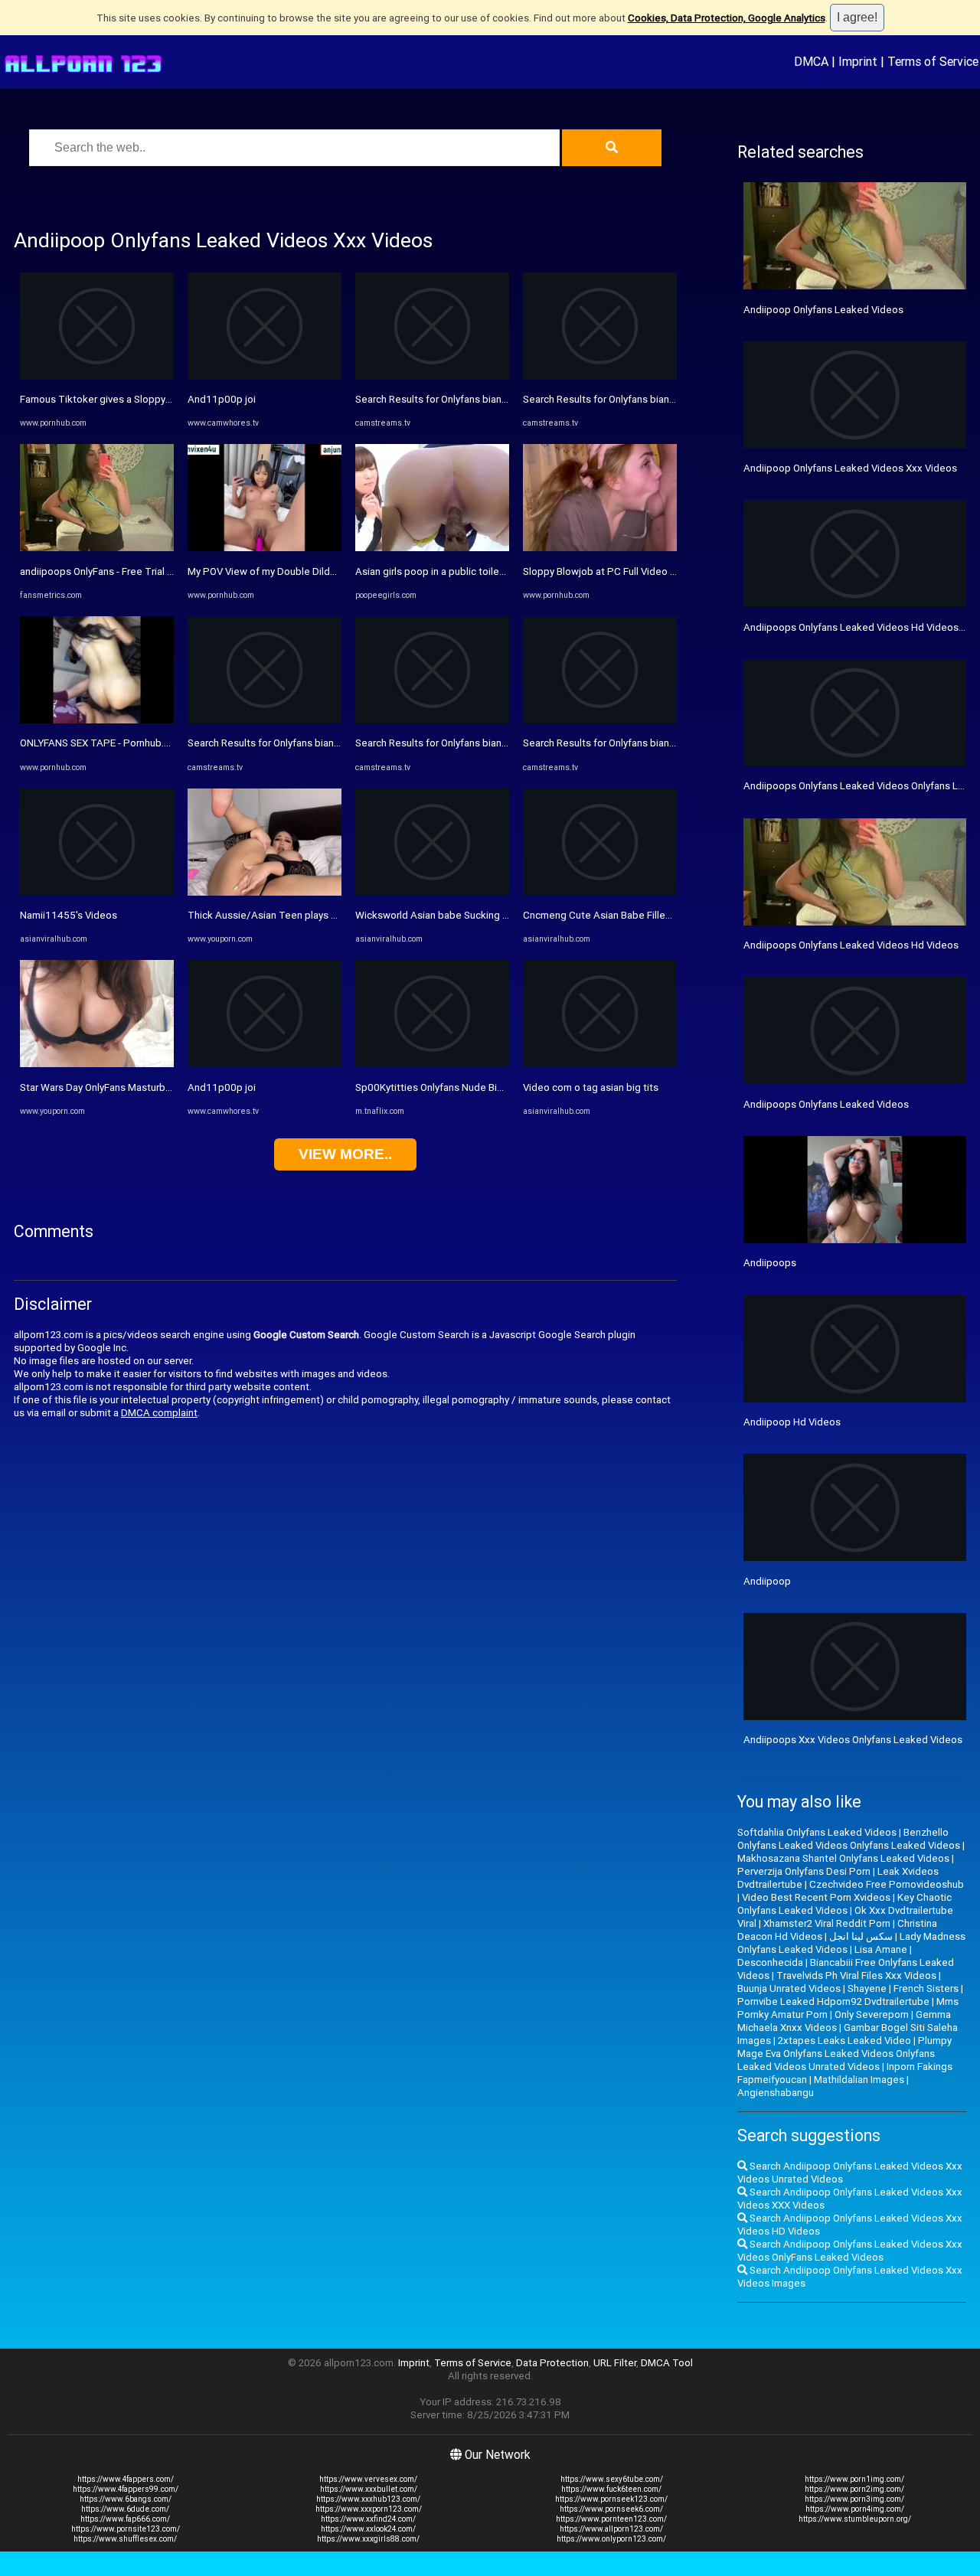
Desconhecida (770, 1962)
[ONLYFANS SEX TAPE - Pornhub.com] (97, 720)
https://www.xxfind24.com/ (368, 2519)
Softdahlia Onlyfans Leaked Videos (817, 1832)
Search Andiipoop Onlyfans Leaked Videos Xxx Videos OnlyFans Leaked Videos (850, 2251)
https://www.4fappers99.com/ (126, 2489)
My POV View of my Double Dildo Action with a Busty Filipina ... (328, 571)
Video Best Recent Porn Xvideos (816, 1897)
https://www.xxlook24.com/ (368, 2529)
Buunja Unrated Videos (789, 1988)
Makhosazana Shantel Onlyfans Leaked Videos (843, 1858)
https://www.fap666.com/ (125, 2519)
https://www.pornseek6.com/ (611, 2509)
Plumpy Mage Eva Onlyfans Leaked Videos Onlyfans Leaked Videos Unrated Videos (844, 2054)
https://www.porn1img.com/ (854, 2479)
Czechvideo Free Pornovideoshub (887, 1884)
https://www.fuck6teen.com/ (611, 2489)
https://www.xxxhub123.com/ (368, 2499)
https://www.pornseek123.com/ (611, 2499)
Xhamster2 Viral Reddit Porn (827, 1923)
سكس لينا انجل (861, 1936)
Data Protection (552, 2363)
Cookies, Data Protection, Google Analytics (727, 18)
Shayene (867, 1988)
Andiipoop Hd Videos (792, 1422)
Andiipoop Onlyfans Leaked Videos (823, 310)
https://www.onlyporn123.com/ (611, 2539)
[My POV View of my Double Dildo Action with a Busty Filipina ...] (265, 548)
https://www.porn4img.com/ (855, 2509)
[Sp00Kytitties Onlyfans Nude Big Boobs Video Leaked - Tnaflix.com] (432, 1064)
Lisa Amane (881, 1949)
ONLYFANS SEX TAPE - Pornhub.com (102, 743)
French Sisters (926, 1988)
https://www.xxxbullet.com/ (369, 2489)
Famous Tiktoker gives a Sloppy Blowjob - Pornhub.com (146, 399)
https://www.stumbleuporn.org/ (855, 2519)
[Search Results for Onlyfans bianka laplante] (265, 720)
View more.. (345, 1154)
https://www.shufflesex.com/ (125, 2539)
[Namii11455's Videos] (97, 892)
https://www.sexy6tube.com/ (612, 2479)
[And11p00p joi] (265, 376)
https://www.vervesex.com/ (368, 2479)
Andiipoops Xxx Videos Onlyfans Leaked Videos (853, 1740)
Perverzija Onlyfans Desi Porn (804, 1871)
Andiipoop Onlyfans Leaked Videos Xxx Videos (850, 468)
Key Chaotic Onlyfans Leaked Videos (844, 1904)
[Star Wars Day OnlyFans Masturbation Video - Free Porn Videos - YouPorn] (97, 1064)
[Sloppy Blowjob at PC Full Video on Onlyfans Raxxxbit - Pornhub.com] (600, 548)
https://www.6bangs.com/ (126, 2499)
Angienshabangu (776, 2093)
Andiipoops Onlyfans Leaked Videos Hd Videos (851, 945)
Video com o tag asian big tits (591, 1087)
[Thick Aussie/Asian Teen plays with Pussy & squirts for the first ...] (265, 892)
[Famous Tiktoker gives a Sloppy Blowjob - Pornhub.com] (97, 376)
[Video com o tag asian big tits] (600, 1064)
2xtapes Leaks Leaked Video (844, 2041)
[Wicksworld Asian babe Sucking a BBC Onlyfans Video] (432, 892)
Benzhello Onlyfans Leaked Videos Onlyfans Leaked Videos (849, 1839)
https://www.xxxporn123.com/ (369, 2509)
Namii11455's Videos (69, 915)
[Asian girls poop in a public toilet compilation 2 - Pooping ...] (432, 548)
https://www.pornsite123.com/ (126, 2529)
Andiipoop (767, 1581)
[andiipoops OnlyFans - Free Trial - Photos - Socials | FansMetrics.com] (97, 548)
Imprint (858, 61)
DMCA (811, 61)
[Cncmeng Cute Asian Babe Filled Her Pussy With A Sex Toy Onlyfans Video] (600, 892)
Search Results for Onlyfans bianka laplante (286, 743)
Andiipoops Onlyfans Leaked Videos (826, 1104)
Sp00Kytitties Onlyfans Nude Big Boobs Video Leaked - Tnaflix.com (508, 1087)
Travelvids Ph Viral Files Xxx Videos (856, 1975)
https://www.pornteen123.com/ (611, 2519)
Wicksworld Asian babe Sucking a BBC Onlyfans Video (477, 915)
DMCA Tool (667, 2363)
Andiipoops (770, 1263)
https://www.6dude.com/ (125, 2509)
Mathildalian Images (859, 2080)
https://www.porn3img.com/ (854, 2499)
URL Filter (615, 2363)
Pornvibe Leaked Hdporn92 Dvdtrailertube (833, 2001)
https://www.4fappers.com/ (126, 2479)
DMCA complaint (159, 1413)
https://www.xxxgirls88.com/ (368, 2539)
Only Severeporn (872, 2014)
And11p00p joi (222, 399)
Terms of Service (933, 61)
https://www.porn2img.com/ (854, 2489)
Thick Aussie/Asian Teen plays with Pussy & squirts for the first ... (336, 915)
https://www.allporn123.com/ (611, 2529)
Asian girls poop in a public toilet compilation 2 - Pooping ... (489, 571)
